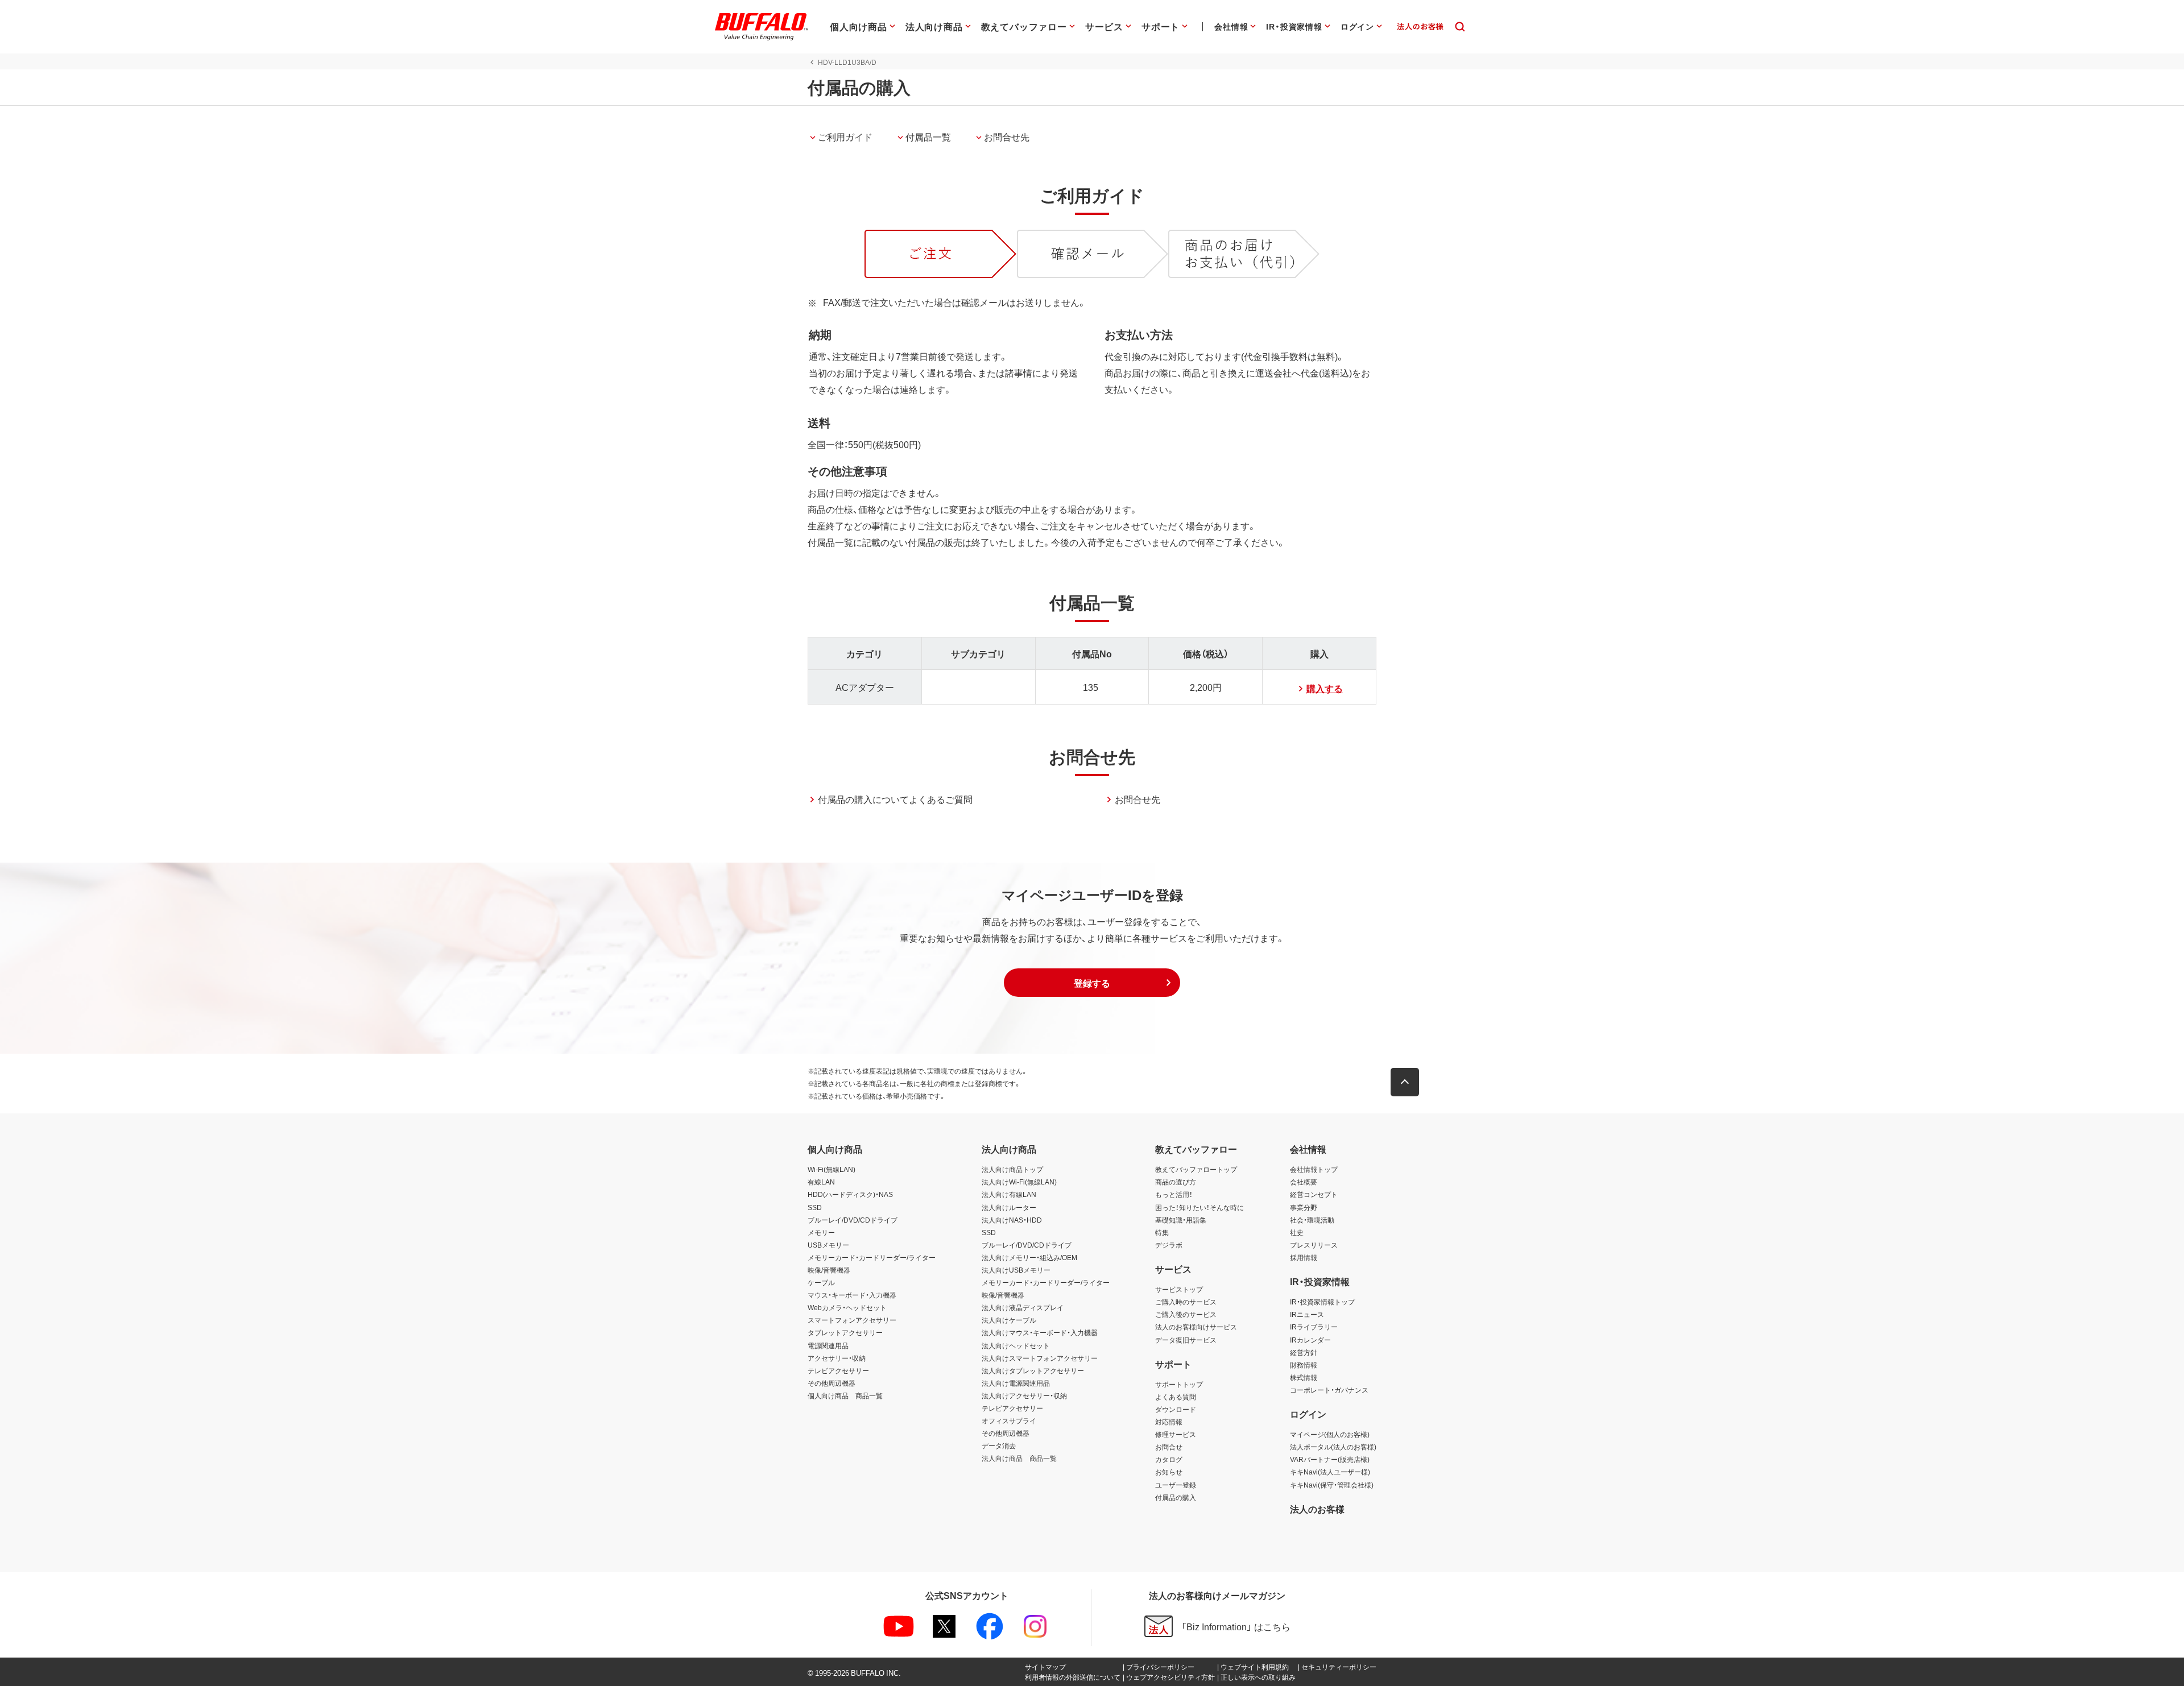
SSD (815, 1207)
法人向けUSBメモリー (1016, 1270)
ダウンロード (1176, 1409)
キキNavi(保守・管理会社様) (1332, 1485)
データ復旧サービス (1186, 1340)
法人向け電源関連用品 (1016, 1383)
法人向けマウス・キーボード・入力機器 (1040, 1332)
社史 (1297, 1232)
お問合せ (1169, 1447)
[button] (1092, 983)
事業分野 (1304, 1207)
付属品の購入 (1176, 1497)
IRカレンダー (1310, 1340)
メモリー (821, 1232)
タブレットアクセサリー (845, 1332)
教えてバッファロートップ (1196, 1169)
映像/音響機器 (829, 1270)
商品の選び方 (1176, 1182)
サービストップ (1179, 1289)
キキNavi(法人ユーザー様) (1330, 1472)
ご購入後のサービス (1186, 1314)
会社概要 (1304, 1182)
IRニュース (1307, 1314)
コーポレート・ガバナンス (1329, 1390)
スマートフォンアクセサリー (852, 1320)
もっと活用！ (1174, 1194)
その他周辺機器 (832, 1383)
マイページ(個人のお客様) (1330, 1434)
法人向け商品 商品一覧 (1019, 1458)
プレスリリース (1314, 1245)
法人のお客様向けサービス (1196, 1327)
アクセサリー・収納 (837, 1358)
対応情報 (1169, 1422)
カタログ (1169, 1459)
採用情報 (1304, 1257)
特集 (1162, 1232)
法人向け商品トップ (1012, 1169)
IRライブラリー (1314, 1327)
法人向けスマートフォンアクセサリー (1040, 1358)
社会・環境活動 (1312, 1220)
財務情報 (1304, 1365)
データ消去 (999, 1445)
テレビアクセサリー (838, 1370)
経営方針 (1304, 1352)
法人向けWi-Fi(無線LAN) (1019, 1182)
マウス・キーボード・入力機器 (852, 1295)
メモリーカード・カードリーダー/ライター (872, 1257)
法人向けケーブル (1009, 1320)
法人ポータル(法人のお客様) (1333, 1447)
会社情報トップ (1314, 1169)
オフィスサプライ (1009, 1420)
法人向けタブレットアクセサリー (1033, 1370)
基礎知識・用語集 (1181, 1220)
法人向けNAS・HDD (1012, 1220)
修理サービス (1176, 1434)
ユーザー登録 (1176, 1485)
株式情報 (1304, 1377)
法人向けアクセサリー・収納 (1024, 1395)
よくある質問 (1176, 1397)
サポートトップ (1179, 1384)
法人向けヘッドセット (1016, 1345)
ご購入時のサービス (1186, 1302)
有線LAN (821, 1182)
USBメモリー (828, 1245)
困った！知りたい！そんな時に (1199, 1207)
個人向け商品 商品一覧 (845, 1395)
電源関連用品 (828, 1345)
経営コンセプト (1314, 1194)
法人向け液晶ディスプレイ (1023, 1307)
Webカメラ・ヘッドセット (847, 1307)
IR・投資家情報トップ (1322, 1302)
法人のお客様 (1317, 1509)
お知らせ (1169, 1472)
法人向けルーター (1009, 1207)
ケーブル (821, 1282)
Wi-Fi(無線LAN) (832, 1169)
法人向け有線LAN (1009, 1194)
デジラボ (1169, 1245)
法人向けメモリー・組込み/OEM (1029, 1257)
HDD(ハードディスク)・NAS (850, 1194)
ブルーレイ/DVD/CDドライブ (853, 1220)
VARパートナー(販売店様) (1330, 1459)
